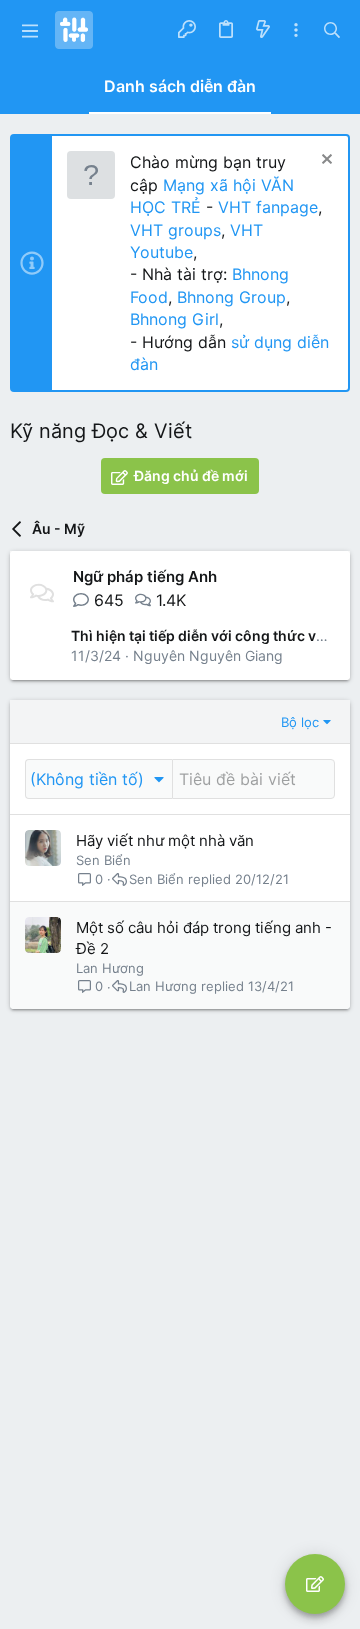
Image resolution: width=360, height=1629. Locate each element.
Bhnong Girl (174, 319)
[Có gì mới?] (262, 30)
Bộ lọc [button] (300, 722)
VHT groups (175, 230)
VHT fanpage (268, 207)
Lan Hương (110, 968)
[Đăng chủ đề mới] (315, 1584)
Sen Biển (103, 860)
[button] (30, 30)
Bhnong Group (231, 297)
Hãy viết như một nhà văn (165, 840)
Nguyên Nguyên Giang (208, 655)
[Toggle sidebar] (296, 30)
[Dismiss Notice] (324, 161)
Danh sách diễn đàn (180, 86)
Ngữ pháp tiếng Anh (145, 576)
